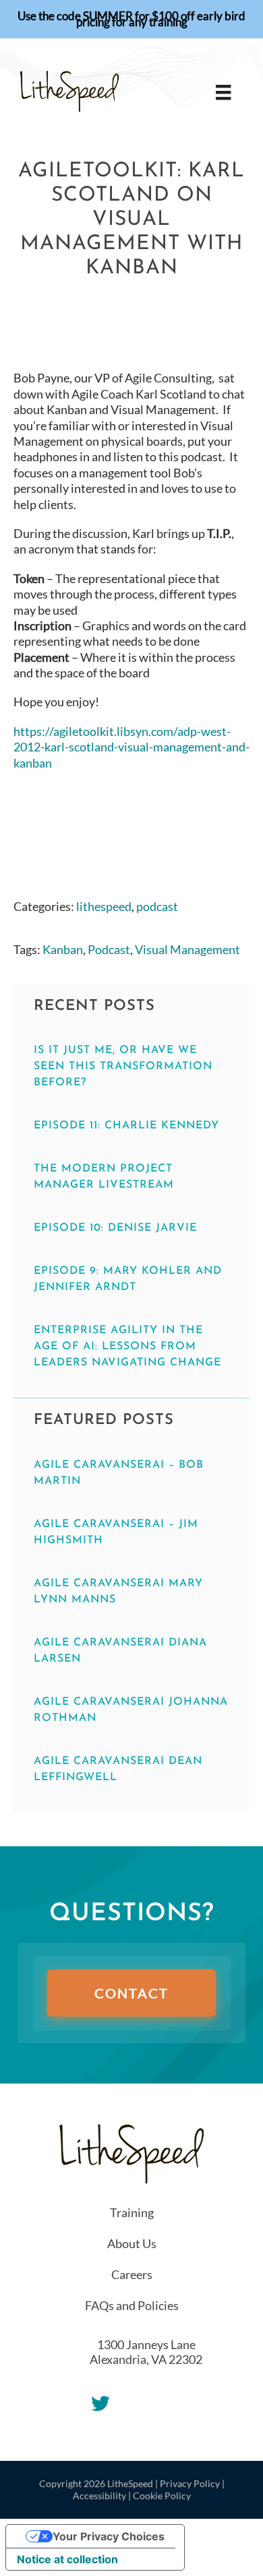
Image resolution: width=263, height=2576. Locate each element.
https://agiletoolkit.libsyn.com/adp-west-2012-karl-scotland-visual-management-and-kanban (131, 747)
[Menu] (223, 92)
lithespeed (104, 906)
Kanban (63, 949)
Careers (132, 2274)
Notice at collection (67, 2559)
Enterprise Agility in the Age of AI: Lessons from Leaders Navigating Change (127, 1347)
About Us (132, 2243)
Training (132, 2212)
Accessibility (99, 2496)
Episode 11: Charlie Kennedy (126, 1126)
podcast (157, 906)
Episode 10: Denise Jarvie (115, 1228)
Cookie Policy (162, 2496)
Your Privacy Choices (109, 2536)
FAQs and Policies (132, 2305)
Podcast (109, 949)
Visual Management (187, 949)
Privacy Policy (190, 2483)
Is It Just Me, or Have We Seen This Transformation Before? (123, 1066)
